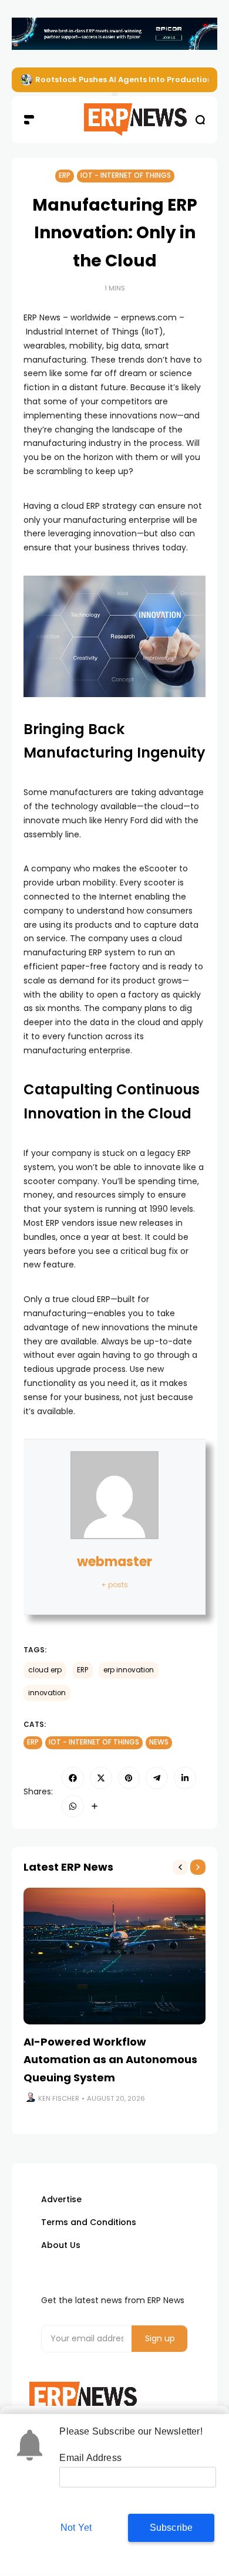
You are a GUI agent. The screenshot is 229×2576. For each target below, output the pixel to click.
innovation (47, 1693)
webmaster (114, 1562)
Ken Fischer (59, 2098)
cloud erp (45, 1670)
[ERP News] (114, 120)
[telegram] (157, 1778)
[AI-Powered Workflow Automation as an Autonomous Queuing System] (114, 1956)
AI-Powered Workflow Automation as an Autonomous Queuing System (110, 2060)
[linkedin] (185, 1778)
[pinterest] (129, 1778)
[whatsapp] (73, 1806)
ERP (65, 175)
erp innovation (129, 1670)
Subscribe (171, 2528)
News (159, 1742)
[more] (95, 1806)
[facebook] (73, 1778)
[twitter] (101, 1778)
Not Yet (76, 2528)
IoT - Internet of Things (126, 175)
